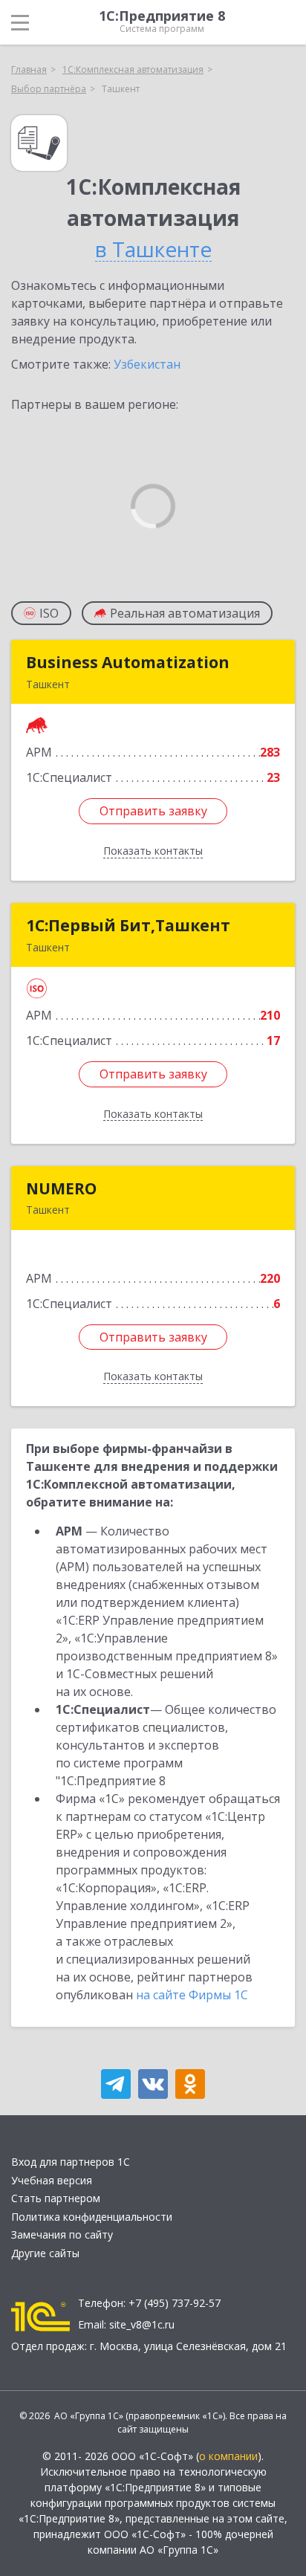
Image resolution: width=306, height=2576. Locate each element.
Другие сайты (45, 2253)
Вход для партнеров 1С (71, 2162)
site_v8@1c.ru (142, 2324)
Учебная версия (52, 2180)
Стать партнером (56, 2198)
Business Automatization (128, 662)
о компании (228, 2456)
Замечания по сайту (62, 2234)
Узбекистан (147, 364)
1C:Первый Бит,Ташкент (128, 925)
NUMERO (61, 1188)
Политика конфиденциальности (92, 2217)
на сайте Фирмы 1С (192, 1995)
